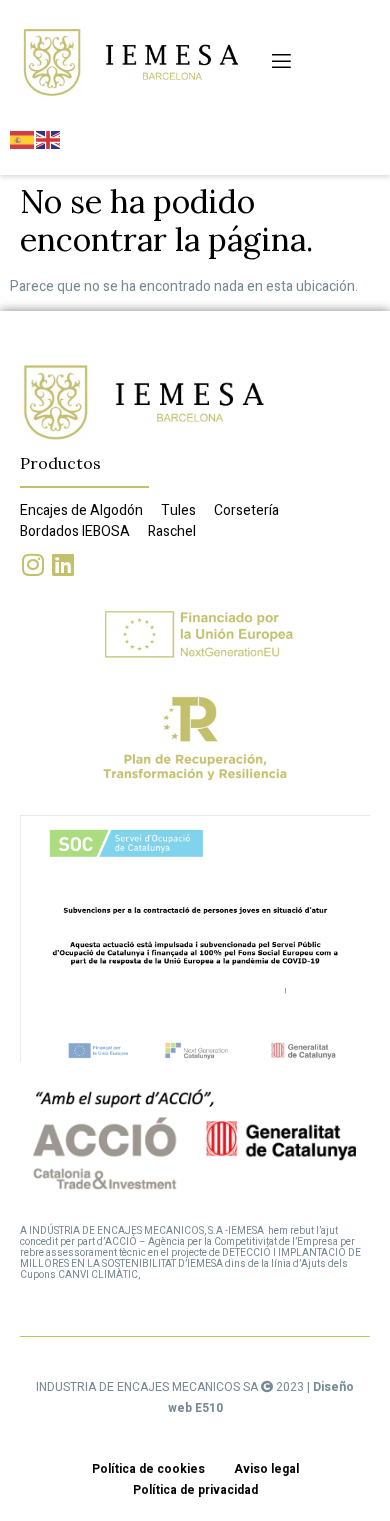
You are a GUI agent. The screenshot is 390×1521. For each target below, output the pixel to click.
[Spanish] (23, 139)
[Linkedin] (62, 564)
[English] (49, 139)
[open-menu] (280, 61)
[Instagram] (32, 564)
